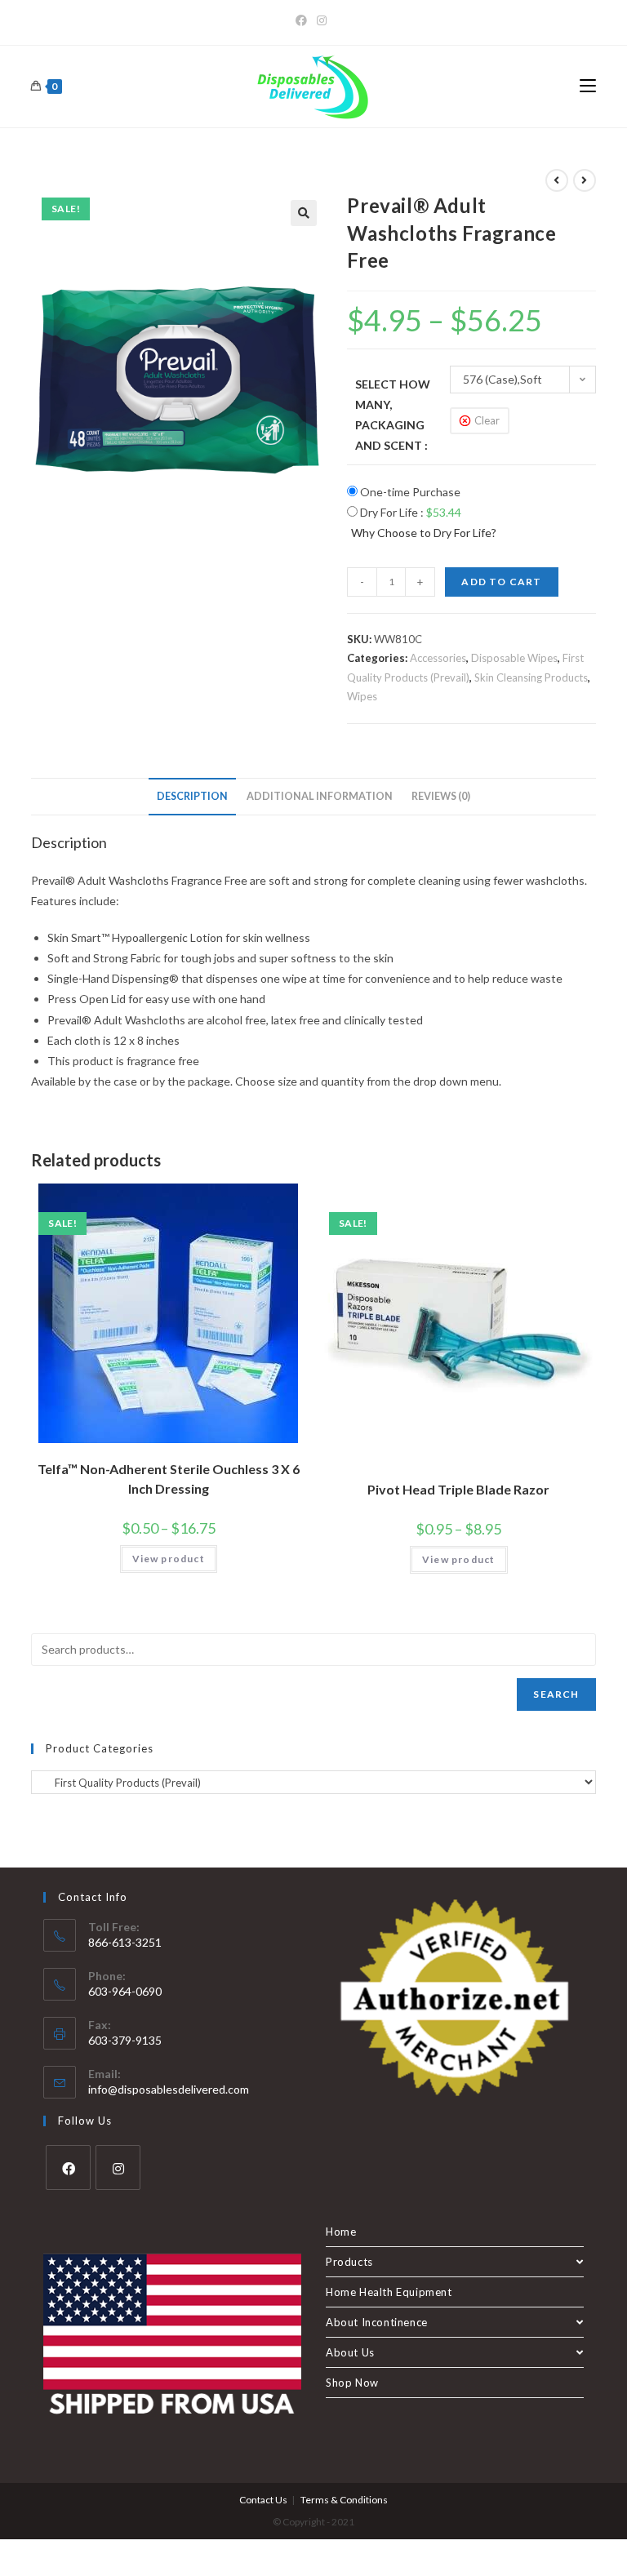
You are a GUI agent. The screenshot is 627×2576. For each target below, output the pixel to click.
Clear (487, 420)
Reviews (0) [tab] (441, 796)
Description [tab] (192, 796)
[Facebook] (304, 20)
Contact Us (263, 2500)
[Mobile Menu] (588, 87)
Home (341, 2232)
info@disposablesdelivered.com (169, 2089)
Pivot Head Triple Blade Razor (458, 1489)
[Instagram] (322, 20)
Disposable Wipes (514, 658)
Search (556, 1694)
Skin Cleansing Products (531, 677)
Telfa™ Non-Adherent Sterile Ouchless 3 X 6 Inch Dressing (169, 1479)
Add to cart (501, 582)
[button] (304, 213)
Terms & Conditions (344, 2500)
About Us (350, 2352)
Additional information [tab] (320, 796)
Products (349, 2262)
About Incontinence (377, 2322)
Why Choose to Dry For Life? (424, 533)
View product (169, 1559)
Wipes (362, 696)
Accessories (438, 658)
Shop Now (352, 2383)
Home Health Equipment (389, 2292)
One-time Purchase (409, 492)
